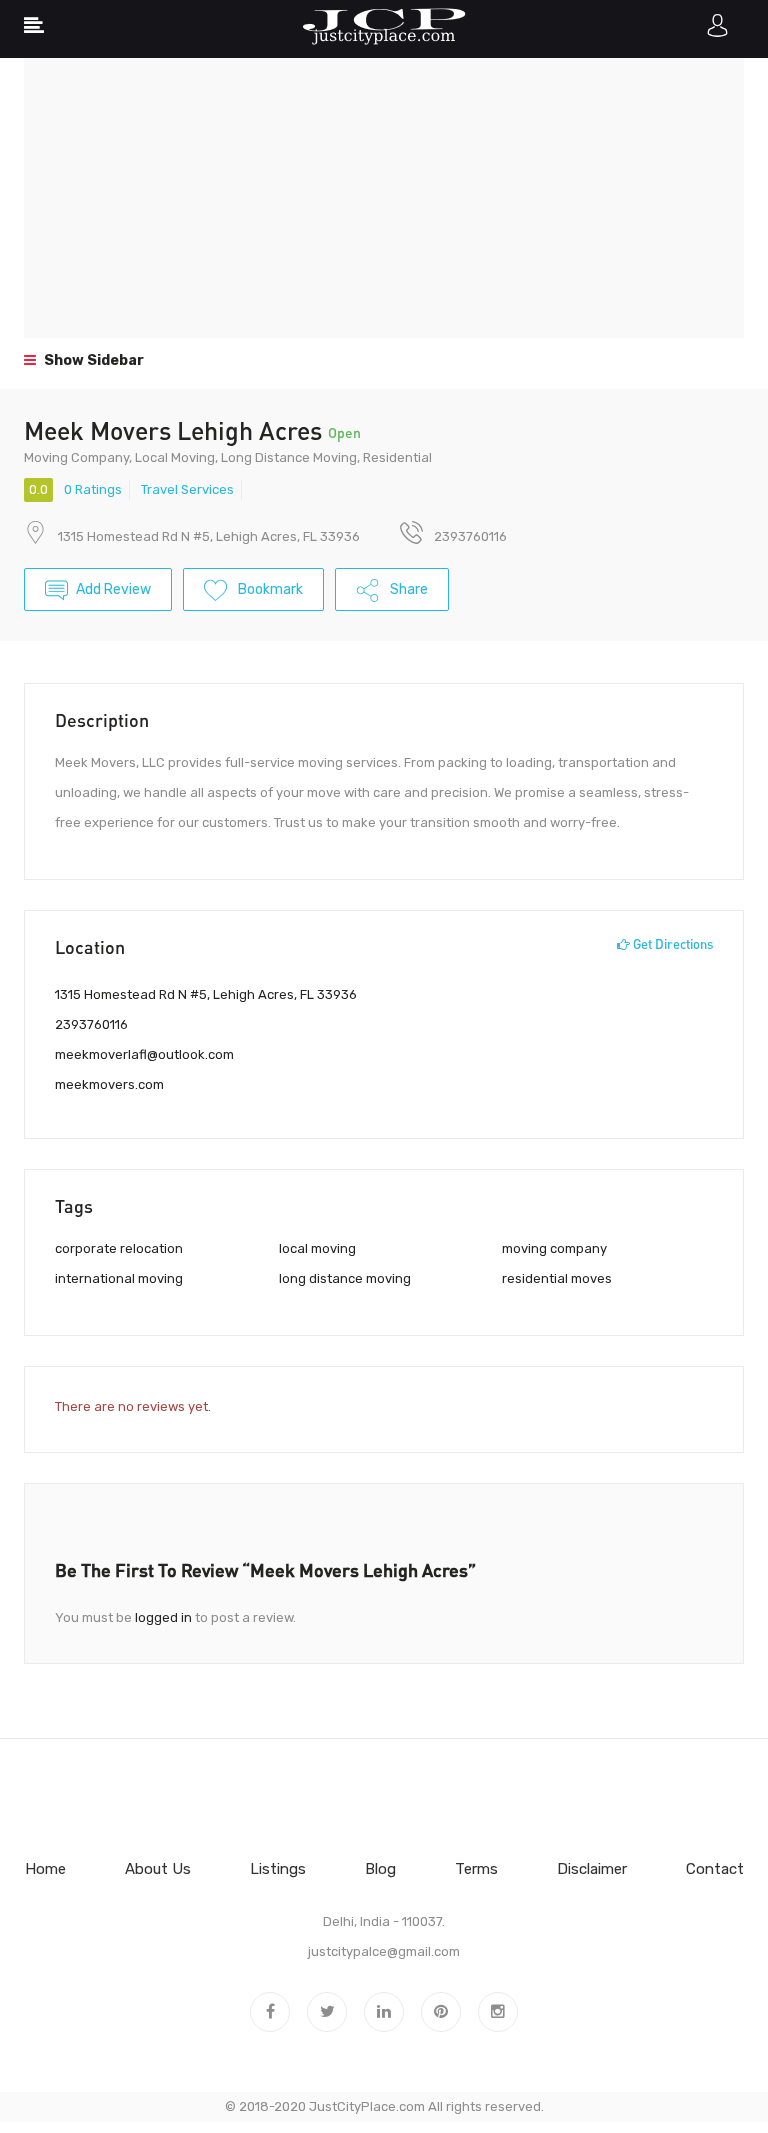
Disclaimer (592, 1869)
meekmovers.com (109, 1084)
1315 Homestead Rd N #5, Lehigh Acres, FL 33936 (209, 536)
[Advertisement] (384, 198)
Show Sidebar (92, 360)
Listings (278, 1869)
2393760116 (91, 1024)
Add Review (113, 589)
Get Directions (671, 944)
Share (407, 589)
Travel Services (187, 489)
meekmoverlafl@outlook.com (144, 1054)
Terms (476, 1869)
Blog (380, 1869)
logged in (163, 1617)
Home (45, 1869)
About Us (158, 1869)
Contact (715, 1869)
